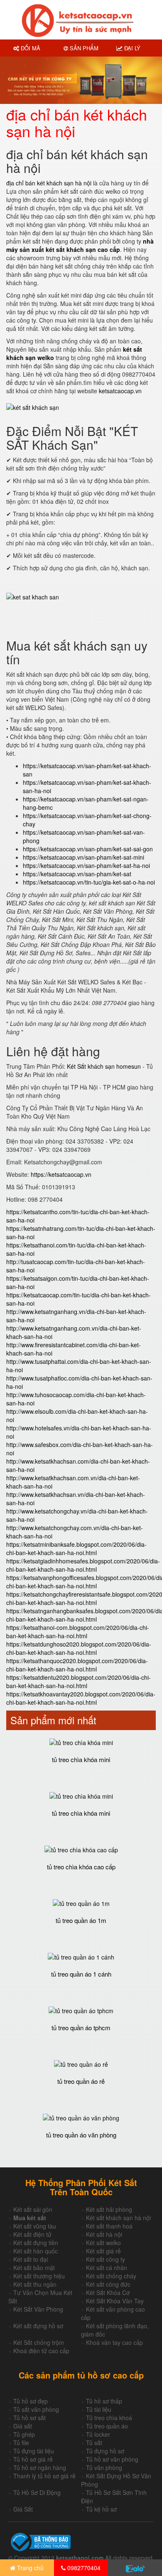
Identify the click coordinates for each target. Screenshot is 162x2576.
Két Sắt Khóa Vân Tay (115, 2301)
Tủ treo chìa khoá (109, 2418)
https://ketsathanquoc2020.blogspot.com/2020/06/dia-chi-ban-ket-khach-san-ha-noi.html (77, 1665)
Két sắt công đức (108, 2284)
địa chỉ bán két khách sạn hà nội (49, 183)
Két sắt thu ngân (35, 2284)
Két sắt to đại (31, 2259)
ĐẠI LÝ (131, 48)
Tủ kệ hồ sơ (101, 2509)
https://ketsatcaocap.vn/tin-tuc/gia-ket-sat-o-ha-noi (89, 882)
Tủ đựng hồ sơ (105, 2451)
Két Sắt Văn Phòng (38, 2309)
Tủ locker (98, 2434)
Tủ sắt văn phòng (36, 2409)
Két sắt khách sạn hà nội (118, 2218)
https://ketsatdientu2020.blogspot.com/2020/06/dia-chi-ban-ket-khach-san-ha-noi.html (79, 1681)
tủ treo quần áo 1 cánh (81, 1974)
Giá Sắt (23, 2509)
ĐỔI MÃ (30, 48)
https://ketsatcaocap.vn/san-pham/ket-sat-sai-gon (88, 849)
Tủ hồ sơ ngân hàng (40, 2468)
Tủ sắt (94, 2443)
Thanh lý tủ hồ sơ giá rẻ (44, 2476)
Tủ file (21, 2443)
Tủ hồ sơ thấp (104, 2401)
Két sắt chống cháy (111, 2276)
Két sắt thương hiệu (39, 2276)
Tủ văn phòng (104, 2468)
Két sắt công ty (106, 2259)
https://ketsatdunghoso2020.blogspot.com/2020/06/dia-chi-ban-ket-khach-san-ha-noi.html (79, 1648)
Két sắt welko (103, 2243)
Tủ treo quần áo (107, 2426)
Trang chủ (29, 2568)
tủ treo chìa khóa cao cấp (81, 1867)
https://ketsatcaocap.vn (61, 1174)
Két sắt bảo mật (34, 2268)
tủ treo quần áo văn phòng (81, 2135)
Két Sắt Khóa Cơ (108, 2293)
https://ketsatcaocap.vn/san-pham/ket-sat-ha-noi (86, 865)
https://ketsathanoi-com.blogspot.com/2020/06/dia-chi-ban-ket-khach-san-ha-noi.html (78, 1632)
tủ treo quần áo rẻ (81, 2081)
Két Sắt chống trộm (39, 2342)
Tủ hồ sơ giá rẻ (33, 2459)
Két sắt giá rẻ (103, 2251)
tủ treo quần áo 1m (81, 1920)
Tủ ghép (24, 2434)
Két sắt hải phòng (109, 2209)
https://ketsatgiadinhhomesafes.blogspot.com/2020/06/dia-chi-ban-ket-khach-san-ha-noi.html (83, 1565)
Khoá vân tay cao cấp (114, 2342)
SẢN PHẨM (83, 48)
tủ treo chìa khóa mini (81, 1759)
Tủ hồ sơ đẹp (31, 2401)
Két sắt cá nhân (107, 2268)
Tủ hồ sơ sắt (29, 2418)
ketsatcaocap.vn (120, 391)
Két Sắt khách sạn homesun (104, 1066)
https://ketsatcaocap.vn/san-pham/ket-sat (77, 874)
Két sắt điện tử (32, 2234)
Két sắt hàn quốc (36, 2251)
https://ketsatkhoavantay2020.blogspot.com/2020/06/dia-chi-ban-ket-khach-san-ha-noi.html (81, 1698)
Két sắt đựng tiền (36, 2243)
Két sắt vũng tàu (35, 2226)
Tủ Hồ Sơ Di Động (37, 2492)
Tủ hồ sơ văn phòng (112, 2459)
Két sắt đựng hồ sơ (38, 2326)
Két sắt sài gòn (33, 2209)
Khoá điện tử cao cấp (41, 2351)
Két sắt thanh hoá (109, 2226)
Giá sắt (23, 2426)
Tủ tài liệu (99, 2409)
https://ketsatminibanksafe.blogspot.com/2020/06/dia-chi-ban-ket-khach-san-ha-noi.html (76, 1548)
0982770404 (83, 2568)
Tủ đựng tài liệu (34, 2451)
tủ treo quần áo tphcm (81, 2028)
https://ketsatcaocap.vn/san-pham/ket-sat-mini (83, 857)
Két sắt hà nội (104, 2234)
